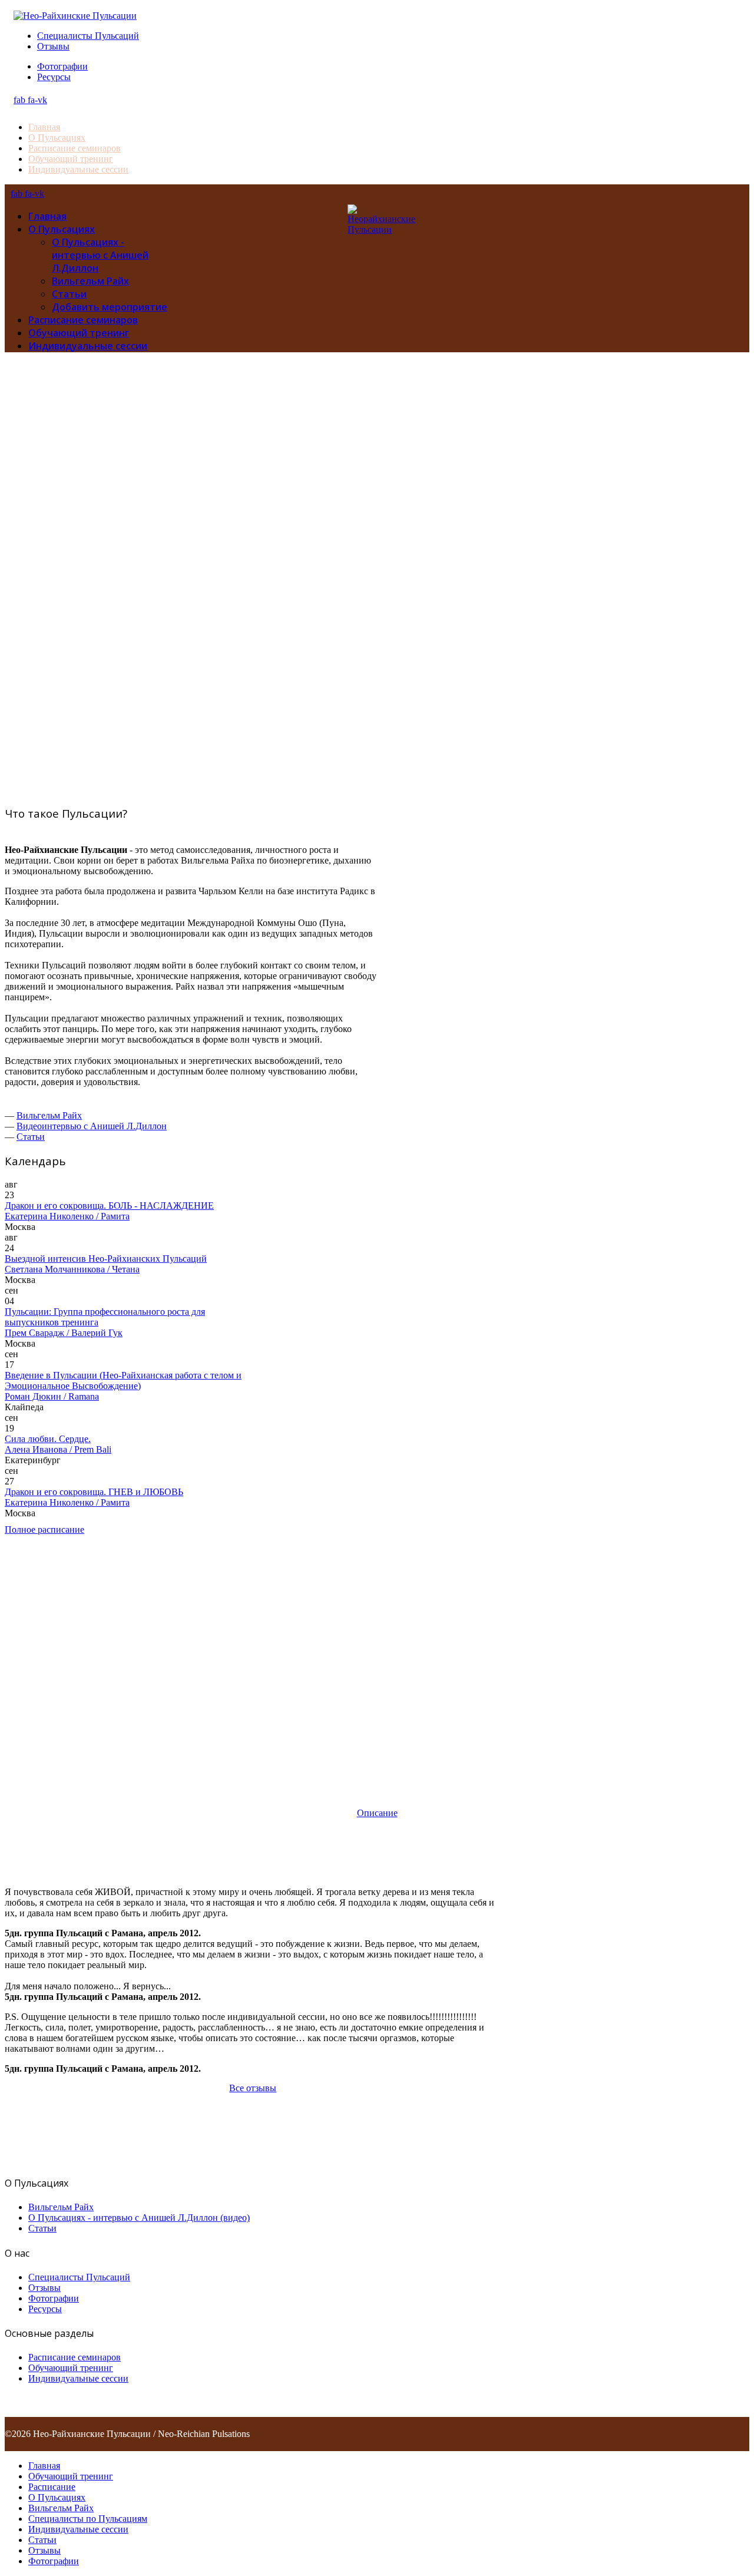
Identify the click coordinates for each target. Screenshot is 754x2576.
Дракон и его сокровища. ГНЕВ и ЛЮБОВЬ (94, 1492)
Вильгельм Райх (90, 281)
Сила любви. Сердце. (48, 1439)
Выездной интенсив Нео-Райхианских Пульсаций (106, 1259)
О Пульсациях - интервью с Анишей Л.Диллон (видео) (139, 2218)
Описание (377, 1813)
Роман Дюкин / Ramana (52, 1396)
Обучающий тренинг (71, 159)
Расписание (52, 2487)
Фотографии (62, 66)
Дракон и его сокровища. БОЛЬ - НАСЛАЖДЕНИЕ (109, 1206)
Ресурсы (54, 77)
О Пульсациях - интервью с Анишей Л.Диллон (100, 255)
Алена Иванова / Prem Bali (58, 1449)
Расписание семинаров (75, 148)
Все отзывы (253, 2088)
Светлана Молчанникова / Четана (72, 1269)
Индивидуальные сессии (78, 169)
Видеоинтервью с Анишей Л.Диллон (92, 1126)
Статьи (69, 294)
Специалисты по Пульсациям (88, 2519)
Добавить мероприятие (110, 307)
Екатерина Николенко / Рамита (67, 1216)
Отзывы (53, 46)
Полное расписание (44, 1530)
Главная (44, 127)
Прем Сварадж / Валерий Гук (64, 1333)
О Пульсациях (57, 138)
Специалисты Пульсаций (88, 36)
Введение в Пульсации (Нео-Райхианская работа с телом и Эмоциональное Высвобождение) (123, 1380)
